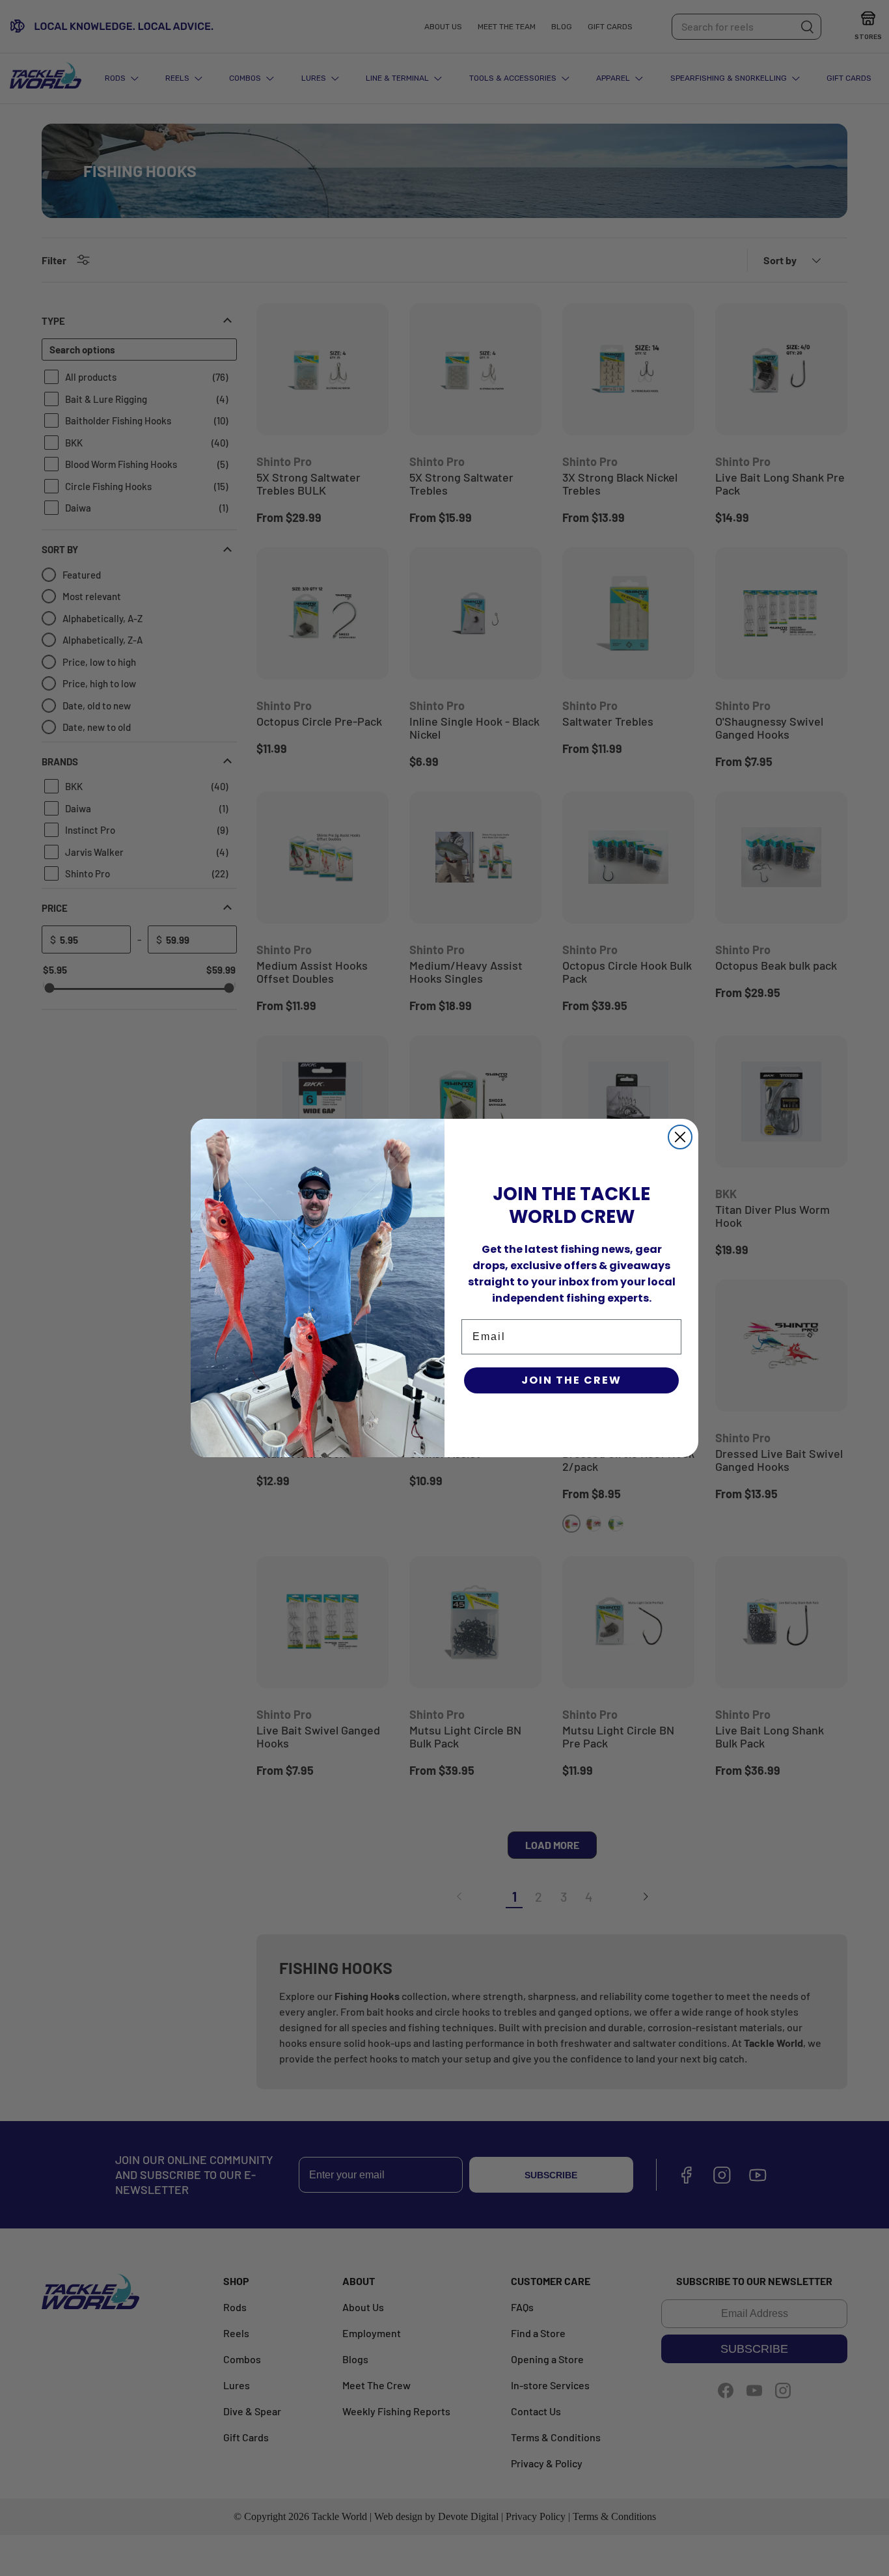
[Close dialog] (680, 1137)
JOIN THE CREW (571, 1380)
